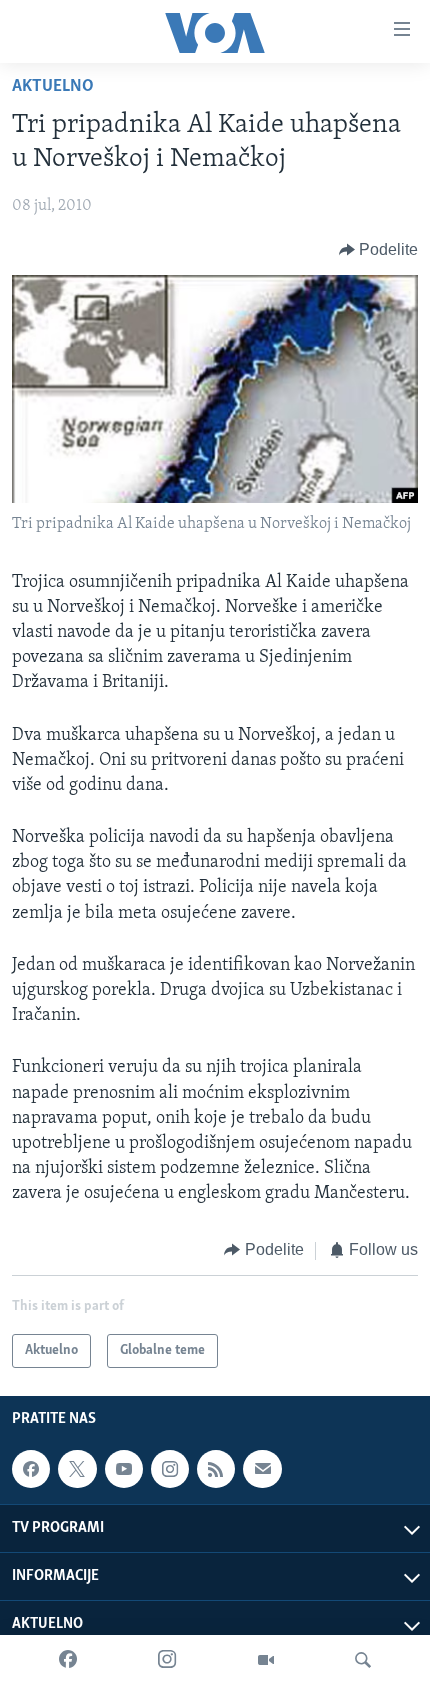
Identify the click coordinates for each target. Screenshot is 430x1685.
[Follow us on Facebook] (31, 1469)
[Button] (379, 250)
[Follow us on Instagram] (170, 1469)
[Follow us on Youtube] (124, 1469)
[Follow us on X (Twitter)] (77, 1469)
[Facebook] (68, 1660)
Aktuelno (53, 87)
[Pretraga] (363, 1660)
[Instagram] (167, 1660)
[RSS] (216, 1469)
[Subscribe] (262, 1469)
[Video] (266, 1660)
